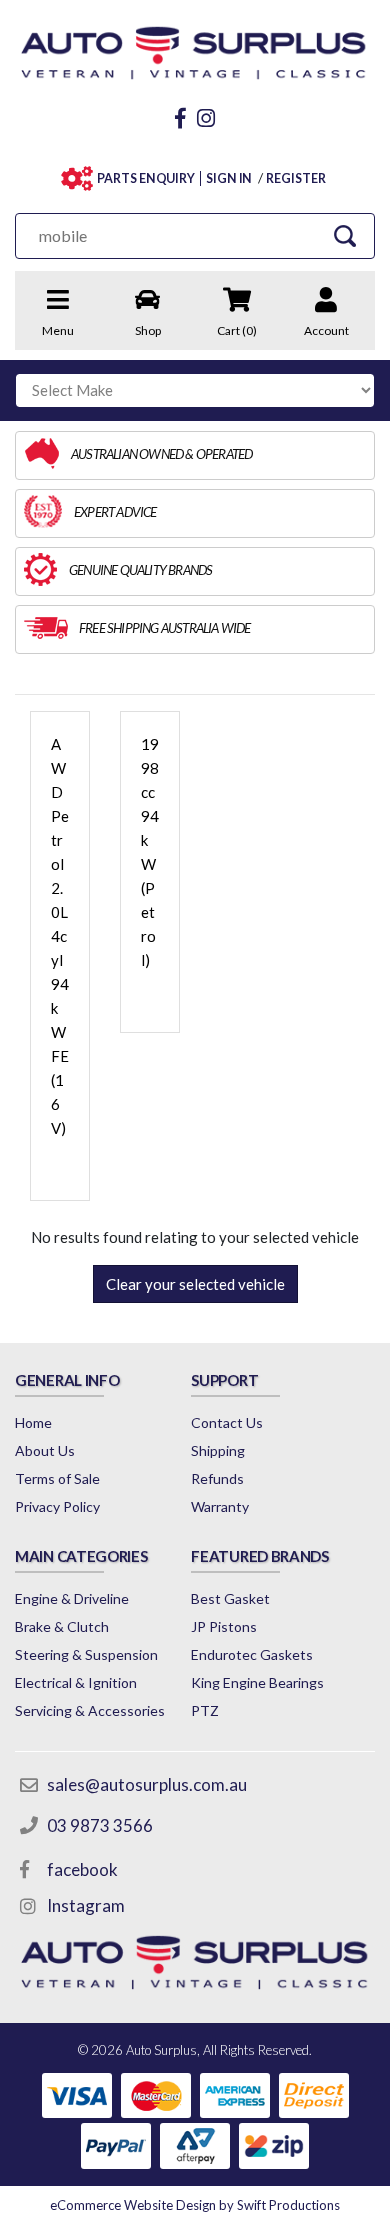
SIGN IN (229, 178)
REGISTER (295, 178)
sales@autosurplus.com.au (147, 1784)
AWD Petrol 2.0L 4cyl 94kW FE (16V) (60, 936)
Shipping (218, 1450)
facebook (82, 1869)
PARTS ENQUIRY (146, 178)
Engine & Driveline (72, 1598)
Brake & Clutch (62, 1626)
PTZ (205, 1710)
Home (33, 1422)
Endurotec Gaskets (252, 1654)
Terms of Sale (57, 1478)
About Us (45, 1450)
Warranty (220, 1506)
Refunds (217, 1478)
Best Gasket (230, 1598)
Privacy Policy (57, 1506)
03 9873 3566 (100, 1825)
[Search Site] (345, 235)
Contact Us (227, 1422)
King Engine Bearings (257, 1682)
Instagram (86, 1905)
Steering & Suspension (86, 1654)
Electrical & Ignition (76, 1682)
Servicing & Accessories (90, 1710)
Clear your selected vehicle (195, 1284)
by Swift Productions (195, 2205)
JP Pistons (224, 1626)
